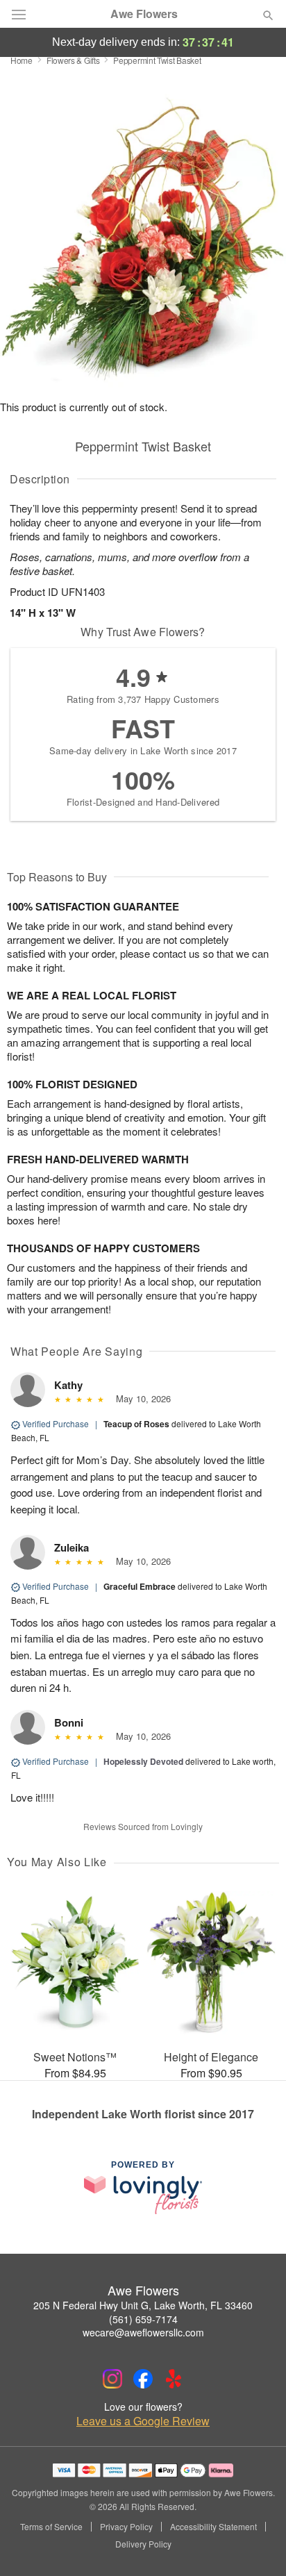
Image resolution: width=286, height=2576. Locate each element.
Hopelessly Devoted (143, 1761)
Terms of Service (51, 2527)
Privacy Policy (126, 2527)
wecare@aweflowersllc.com (143, 2332)
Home (22, 60)
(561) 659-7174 (143, 2319)
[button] (256, 2545)
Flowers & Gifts (73, 60)
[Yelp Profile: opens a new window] (174, 2379)
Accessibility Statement (213, 2527)
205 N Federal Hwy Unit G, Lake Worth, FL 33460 (143, 2305)
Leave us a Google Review (143, 2421)
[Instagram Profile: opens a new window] (112, 2379)
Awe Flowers (144, 14)
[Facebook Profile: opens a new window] (143, 2379)
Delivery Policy (143, 2544)
